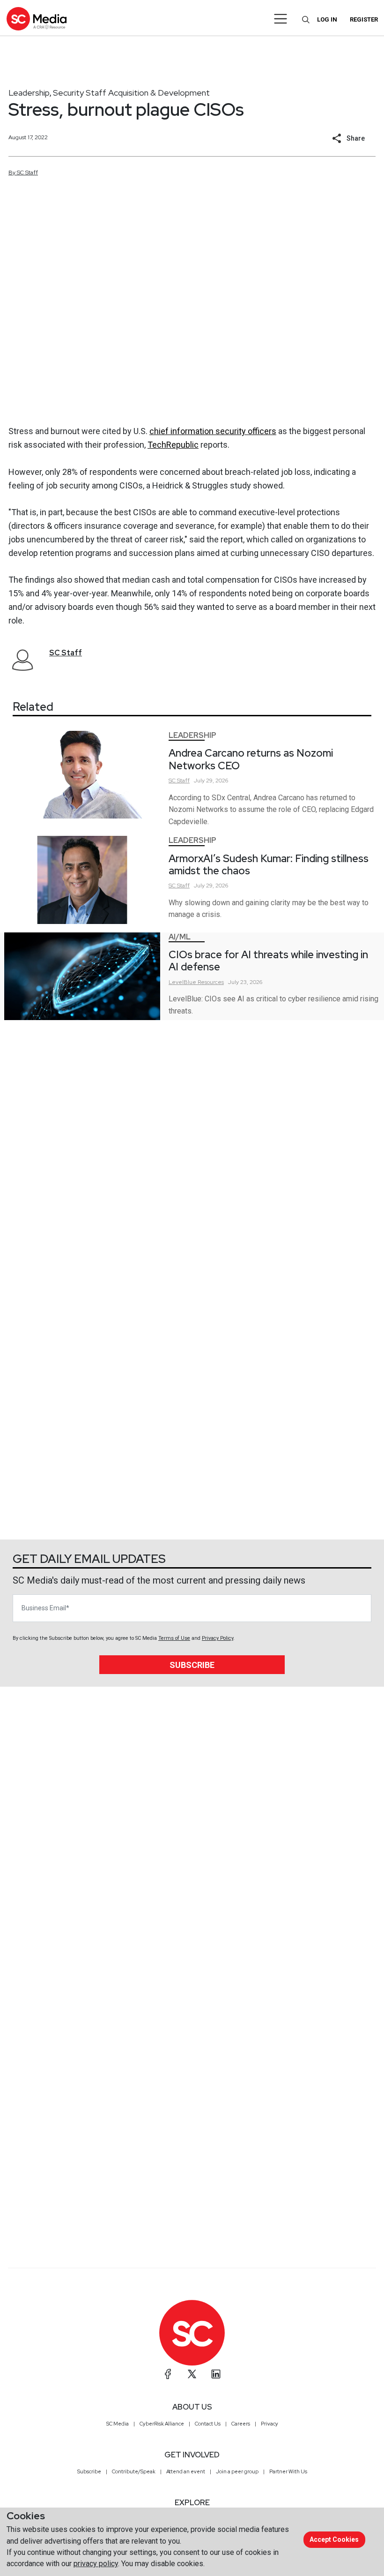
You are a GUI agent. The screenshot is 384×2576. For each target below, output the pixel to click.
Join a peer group (237, 2471)
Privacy (270, 2424)
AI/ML (180, 937)
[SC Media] (37, 19)
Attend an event (186, 2471)
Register (364, 19)
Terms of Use (174, 1638)
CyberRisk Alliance (162, 2424)
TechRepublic (173, 445)
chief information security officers (213, 431)
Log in (327, 19)
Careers (241, 2424)
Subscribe (192, 1665)
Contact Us (208, 2424)
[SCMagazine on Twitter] (192, 2374)
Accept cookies (334, 2539)
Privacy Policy (218, 1638)
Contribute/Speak (134, 2471)
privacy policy (96, 2564)
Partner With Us (288, 2471)
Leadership (29, 93)
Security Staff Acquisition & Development (131, 93)
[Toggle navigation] (281, 19)
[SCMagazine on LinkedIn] (216, 2374)
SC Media (118, 2424)
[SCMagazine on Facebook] (168, 2374)
